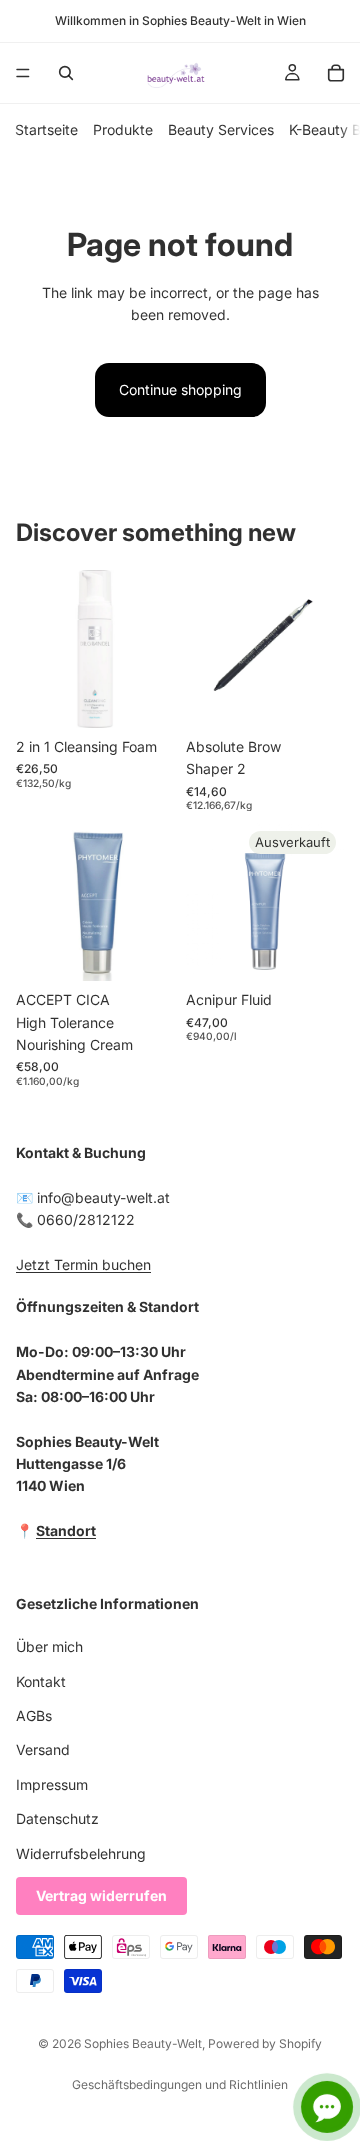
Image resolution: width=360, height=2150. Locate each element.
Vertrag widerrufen (101, 1895)
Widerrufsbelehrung (81, 1852)
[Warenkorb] (336, 73)
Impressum (52, 1784)
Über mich (49, 1646)
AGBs (34, 1715)
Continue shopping (180, 389)
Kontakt (41, 1680)
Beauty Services (221, 129)
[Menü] (23, 73)
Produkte (123, 129)
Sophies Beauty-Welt (143, 2043)
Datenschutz (57, 1818)
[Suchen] (66, 73)
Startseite (46, 129)
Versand (43, 1749)
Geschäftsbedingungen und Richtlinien (180, 2084)
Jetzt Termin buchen (83, 1264)
